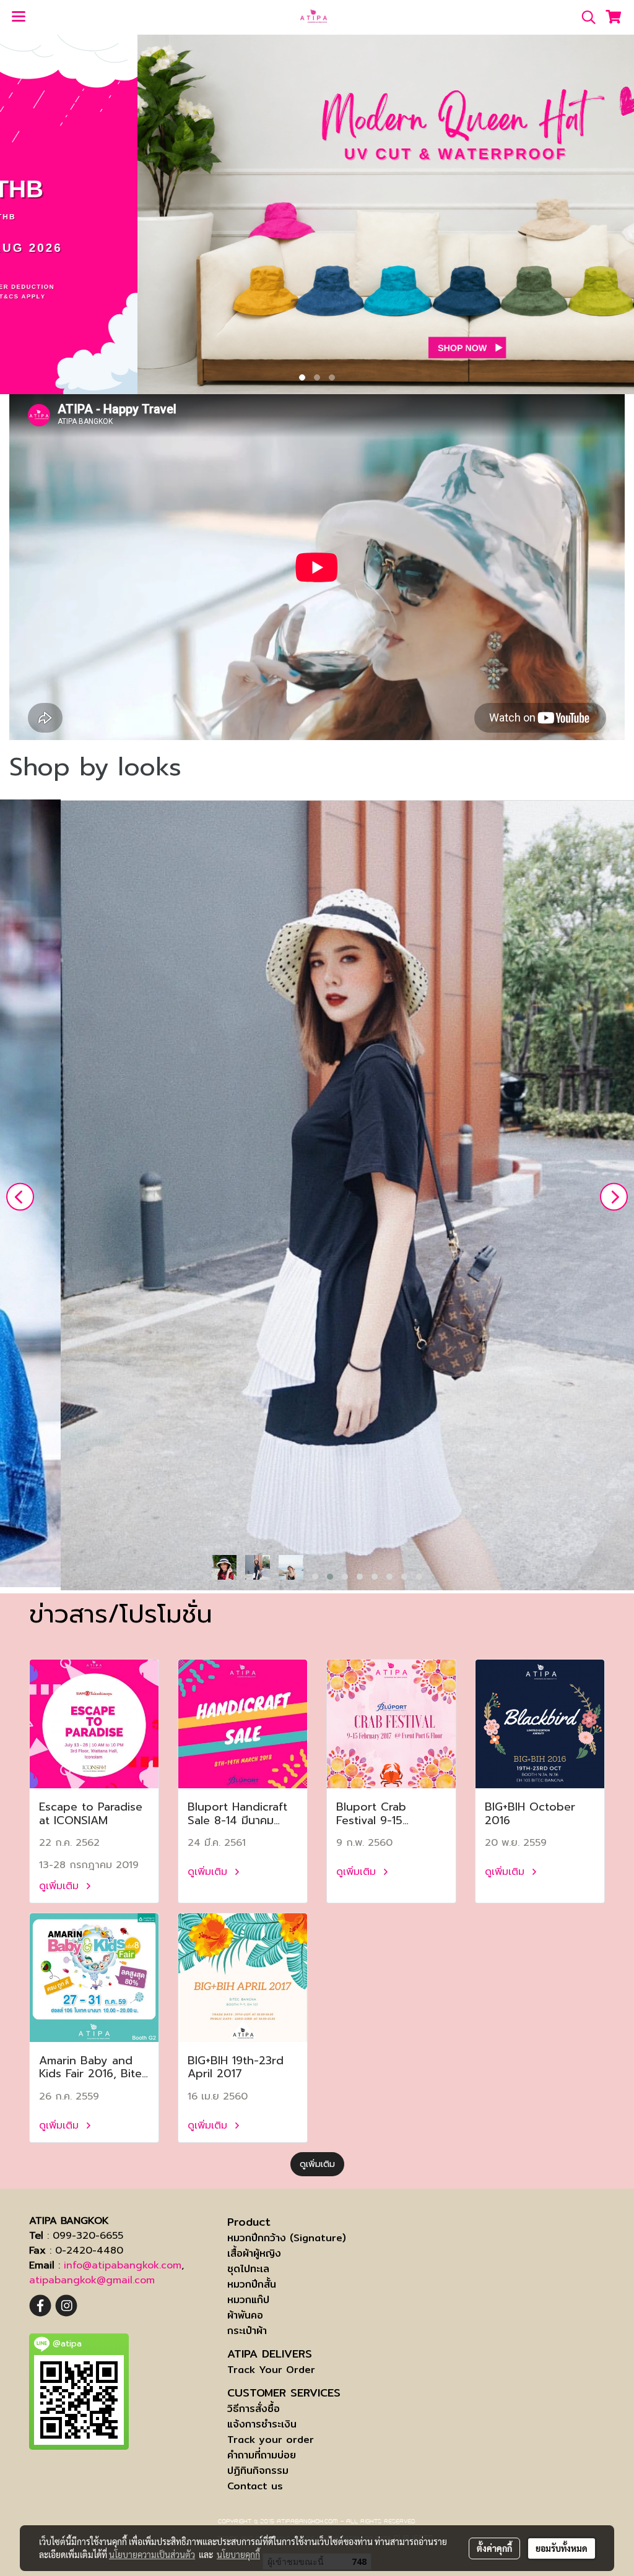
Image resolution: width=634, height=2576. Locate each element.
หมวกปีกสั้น (252, 2284)
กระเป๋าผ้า (247, 2331)
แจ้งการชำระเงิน (262, 2424)
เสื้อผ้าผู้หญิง (254, 2253)
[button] (584, 17)
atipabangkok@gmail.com (92, 2280)
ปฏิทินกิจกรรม (258, 2470)
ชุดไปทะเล (248, 2269)
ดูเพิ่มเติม (61, 1886)
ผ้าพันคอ (245, 2315)
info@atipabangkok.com (123, 2265)
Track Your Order (271, 2370)
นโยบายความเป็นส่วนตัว (152, 2554)
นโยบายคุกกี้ (238, 2554)
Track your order (271, 2440)
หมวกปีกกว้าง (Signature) (287, 2238)
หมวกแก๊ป (248, 2300)
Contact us (255, 2486)
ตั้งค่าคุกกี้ (494, 2548)
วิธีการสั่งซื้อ (254, 2409)
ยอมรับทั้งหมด (562, 2548)
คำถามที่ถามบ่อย (262, 2455)
